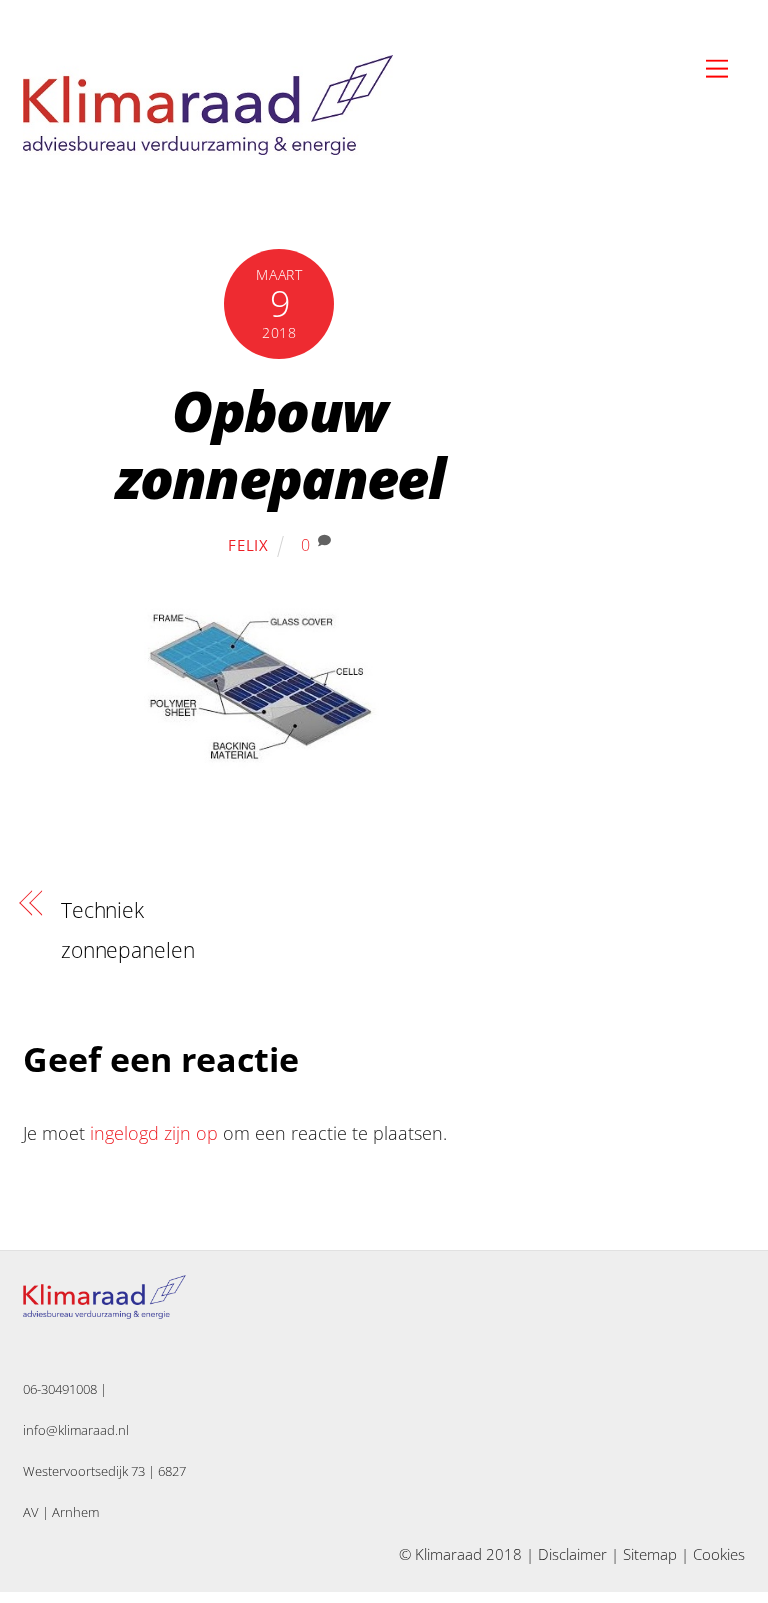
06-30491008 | (65, 1389)
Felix (248, 545)
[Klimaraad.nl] (208, 146)
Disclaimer (572, 1554)
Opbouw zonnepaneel (280, 443)
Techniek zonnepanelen (128, 930)
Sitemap (650, 1554)
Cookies (719, 1554)
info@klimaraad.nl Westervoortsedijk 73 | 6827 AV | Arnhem (104, 1471)
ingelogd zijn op (154, 1133)
